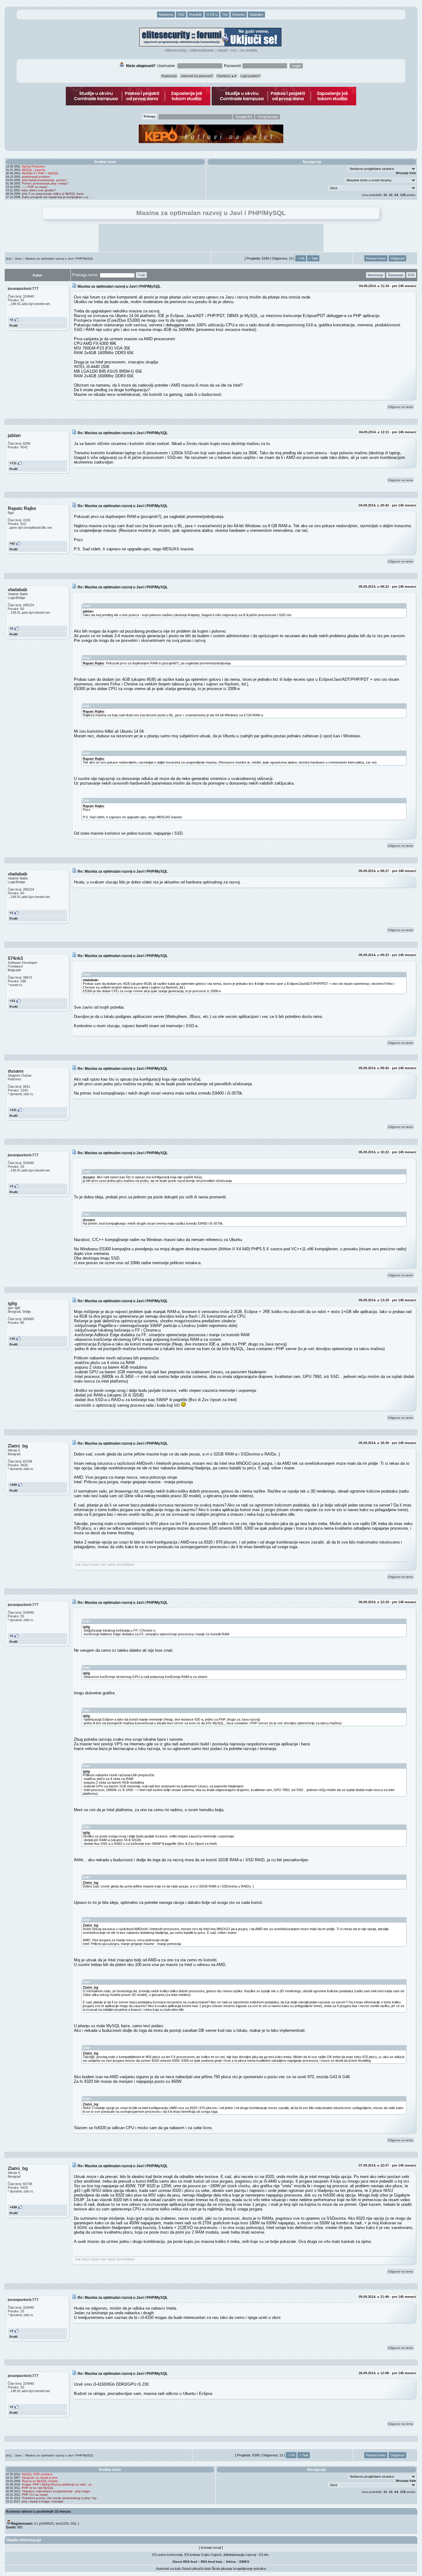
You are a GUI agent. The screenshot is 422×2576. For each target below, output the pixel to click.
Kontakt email (211, 2548)
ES (247, 2562)
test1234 (62, 2523)
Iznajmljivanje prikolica (249, 2569)
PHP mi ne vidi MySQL (38, 2488)
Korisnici (239, 15)
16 (385, 195)
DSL (74, 2523)
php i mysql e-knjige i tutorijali (42, 2501)
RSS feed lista (211, 2562)
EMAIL (222, 50)
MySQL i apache (34, 170)
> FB (301, 258)
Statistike (256, 15)
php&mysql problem (36, 177)
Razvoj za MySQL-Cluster (40, 2481)
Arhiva (231, 2562)
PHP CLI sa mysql (35, 2495)
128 (403, 195)
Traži (141, 275)
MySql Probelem (34, 166)
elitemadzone (202, 50)
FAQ (181, 15)
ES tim (264, 2555)
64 (396, 195)
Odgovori (397, 258)
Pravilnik (195, 15)
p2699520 (46, 2523)
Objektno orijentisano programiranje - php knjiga (56, 2491)
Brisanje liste (406, 173)
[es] (8, 258)
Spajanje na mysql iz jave (40, 2478)
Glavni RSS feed (185, 2562)
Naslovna (166, 15)
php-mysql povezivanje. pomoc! (44, 180)
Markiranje (376, 275)
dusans (89, 1177)
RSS (234, 50)
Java (18, 258)
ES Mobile (249, 50)
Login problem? (250, 76)
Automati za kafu (169, 2569)
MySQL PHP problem (37, 2474)
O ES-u (212, 15)
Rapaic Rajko (93, 663)
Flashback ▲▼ (227, 76)
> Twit (313, 258)
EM (242, 2562)
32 (391, 195)
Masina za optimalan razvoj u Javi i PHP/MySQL (59, 258)
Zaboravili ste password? (197, 76)
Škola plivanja (222, 2569)
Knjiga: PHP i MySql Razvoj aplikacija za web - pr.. (57, 2484)
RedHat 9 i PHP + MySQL (40, 173)
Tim (225, 15)
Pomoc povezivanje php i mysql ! (45, 183)
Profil (14, 326)
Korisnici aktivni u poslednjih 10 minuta (38, 2511)
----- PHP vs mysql (34, 187)
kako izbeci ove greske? (39, 190)
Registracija (169, 76)
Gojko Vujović (211, 2555)
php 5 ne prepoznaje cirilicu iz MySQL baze (53, 194)
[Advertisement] (211, 238)
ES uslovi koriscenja (167, 2555)
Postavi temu (376, 258)
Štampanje (396, 275)
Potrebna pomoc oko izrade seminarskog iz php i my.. (60, 2498)
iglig (86, 1627)
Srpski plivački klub (196, 2569)
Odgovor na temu (401, 407)
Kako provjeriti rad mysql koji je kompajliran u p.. (56, 197)
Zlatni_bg (91, 1883)
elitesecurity (176, 50)
